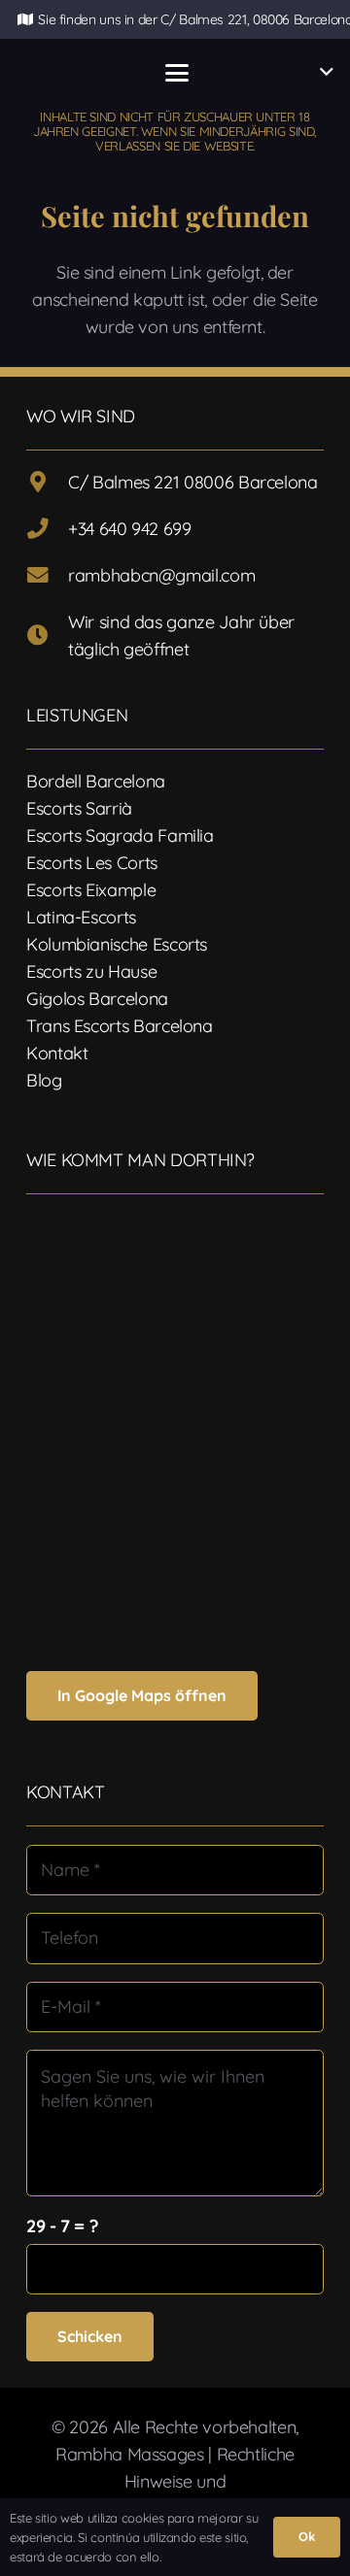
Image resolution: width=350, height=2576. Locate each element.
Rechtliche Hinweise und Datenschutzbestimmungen (180, 2481)
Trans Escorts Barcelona (120, 1026)
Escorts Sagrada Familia (120, 836)
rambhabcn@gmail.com (161, 575)
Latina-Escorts (81, 917)
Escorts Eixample (91, 890)
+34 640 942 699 (130, 529)
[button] (176, 73)
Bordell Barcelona (96, 781)
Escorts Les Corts (92, 863)
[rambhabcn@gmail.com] (47, 576)
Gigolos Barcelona (97, 999)
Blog (44, 1080)
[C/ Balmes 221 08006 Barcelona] (47, 483)
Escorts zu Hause (91, 971)
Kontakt (57, 1053)
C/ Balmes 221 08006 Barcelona (193, 482)
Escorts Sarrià (79, 808)
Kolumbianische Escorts (117, 944)
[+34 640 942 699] (47, 529)
